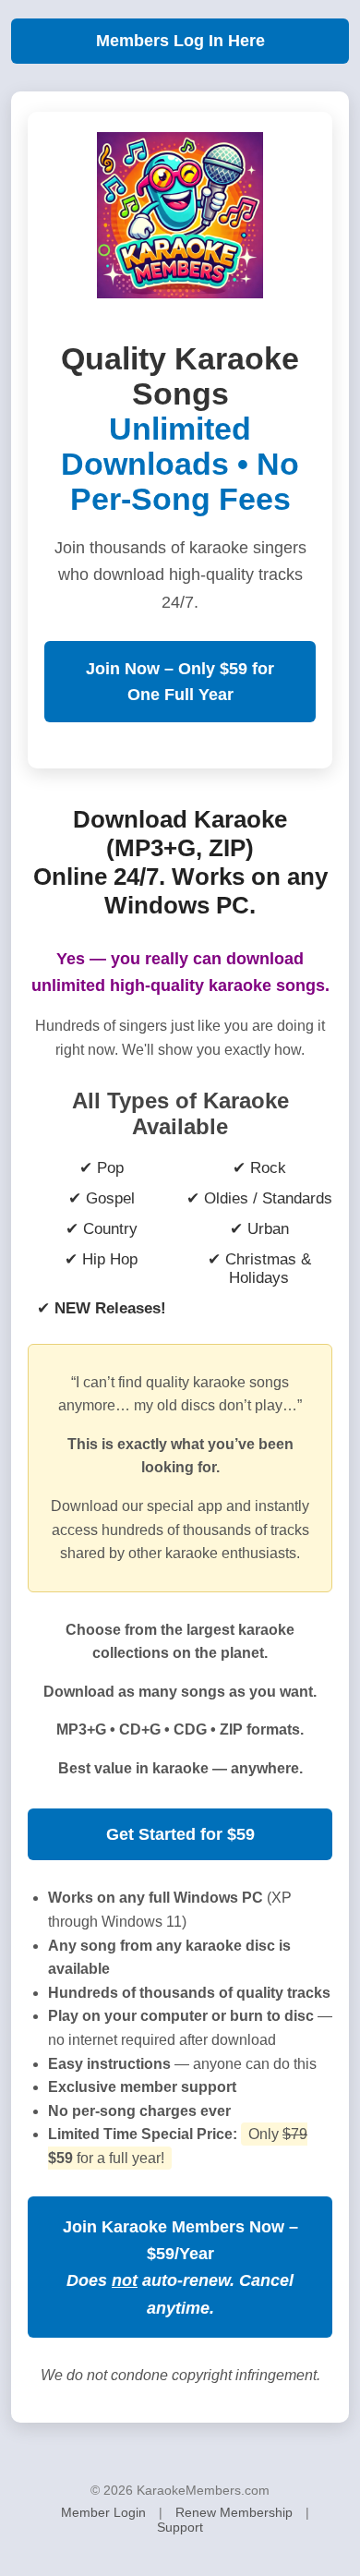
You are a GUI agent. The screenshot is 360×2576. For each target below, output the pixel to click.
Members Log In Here (180, 41)
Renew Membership (234, 2512)
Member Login (103, 2512)
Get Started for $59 (180, 1834)
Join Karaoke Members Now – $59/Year (180, 2267)
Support (180, 2527)
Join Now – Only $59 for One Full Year (180, 682)
